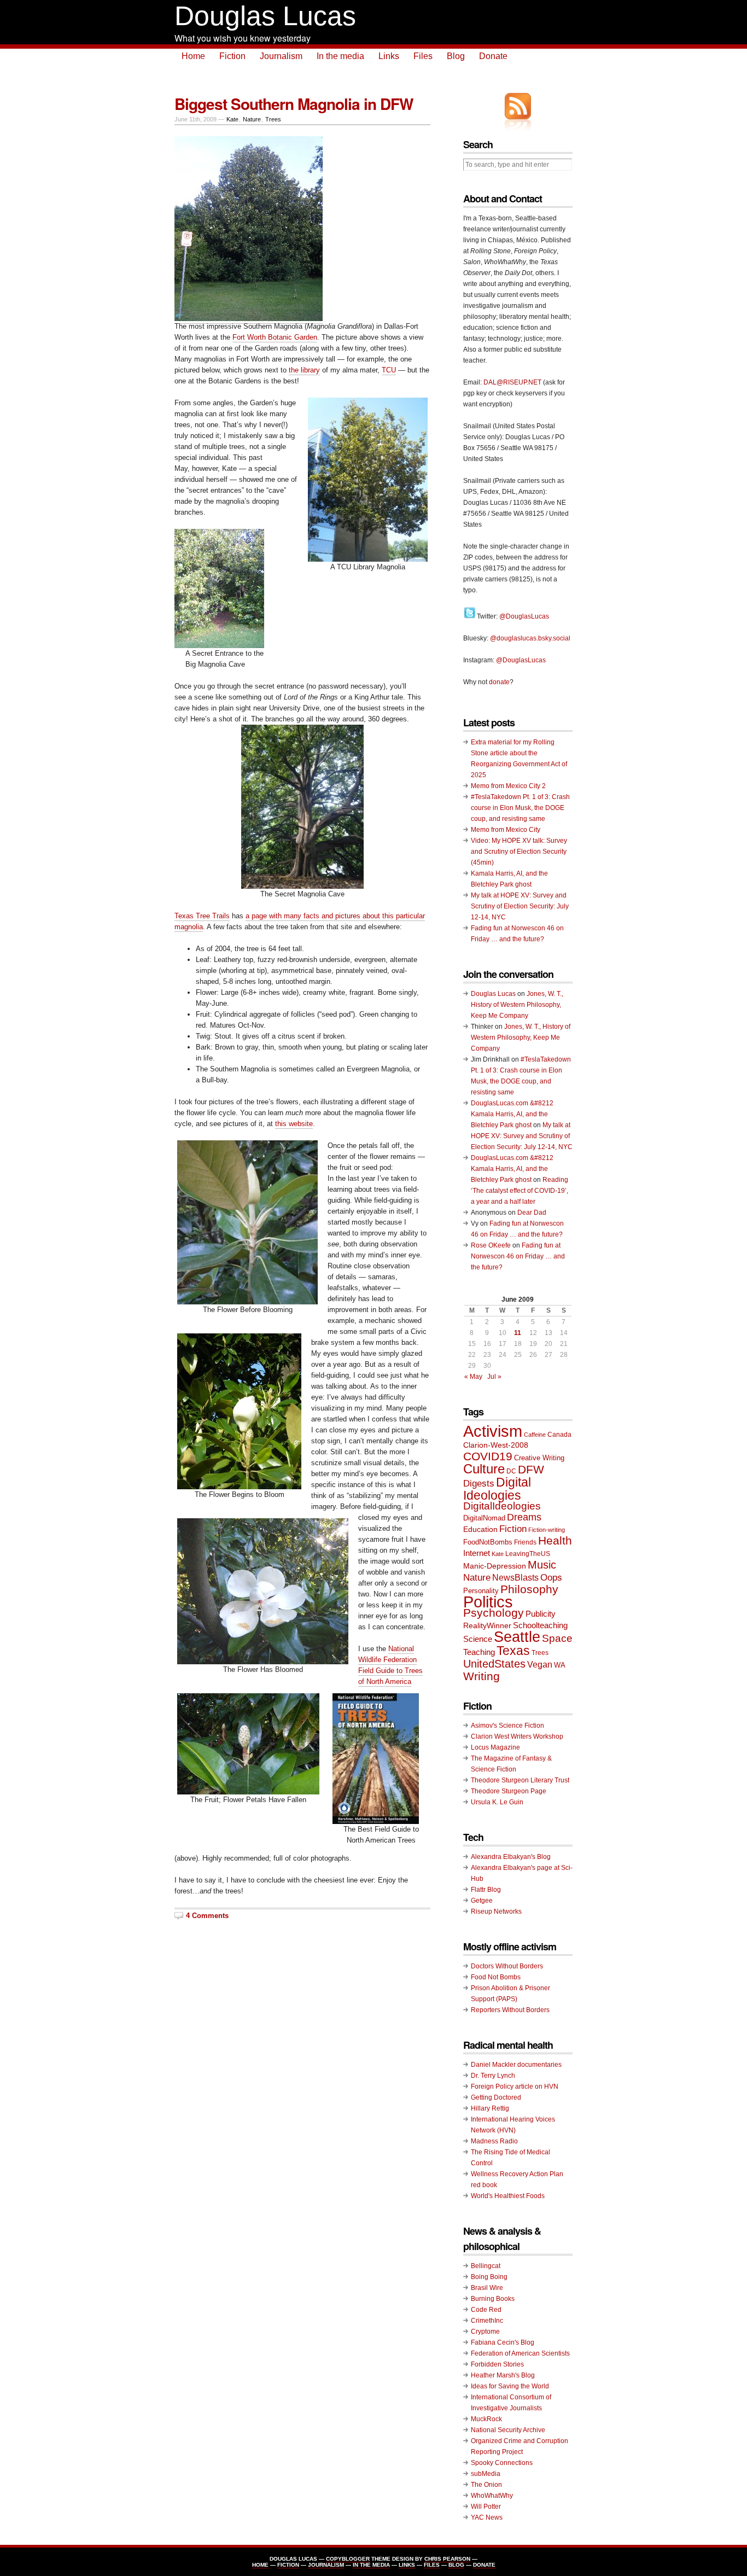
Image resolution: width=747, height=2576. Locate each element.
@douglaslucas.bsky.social (530, 638)
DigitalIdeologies (502, 1506)
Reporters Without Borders (510, 2010)
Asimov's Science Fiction (507, 1726)
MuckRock (486, 2419)
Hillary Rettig (490, 2108)
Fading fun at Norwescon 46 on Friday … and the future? (518, 1256)
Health (555, 1540)
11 (518, 1333)
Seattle (517, 1637)
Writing (482, 1676)
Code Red (486, 2310)
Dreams (524, 1517)
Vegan (540, 1664)
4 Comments (207, 1916)
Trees (273, 119)
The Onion (486, 2485)
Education (480, 1529)
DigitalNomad (484, 1518)
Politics (488, 1602)
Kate (232, 119)
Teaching (479, 1652)
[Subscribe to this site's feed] (518, 106)
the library (304, 370)
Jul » (494, 1377)
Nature (252, 119)
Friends (525, 1542)
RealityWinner (487, 1626)
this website (294, 1124)
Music (542, 1565)
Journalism (281, 56)
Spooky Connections (502, 2463)
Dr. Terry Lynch (493, 2076)
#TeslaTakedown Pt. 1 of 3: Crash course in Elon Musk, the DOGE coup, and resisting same (520, 808)
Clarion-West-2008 (496, 1445)
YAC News (487, 2517)
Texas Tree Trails (202, 916)
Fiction (232, 56)
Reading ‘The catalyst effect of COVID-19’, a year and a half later (520, 1191)
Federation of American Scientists (520, 2353)
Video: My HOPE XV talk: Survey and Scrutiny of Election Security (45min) (519, 852)
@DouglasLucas (524, 616)
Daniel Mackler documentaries (516, 2065)
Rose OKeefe (491, 1245)
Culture (484, 1469)
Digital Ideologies (497, 1489)
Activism (493, 1431)
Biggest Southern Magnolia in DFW (294, 104)
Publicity (541, 1614)
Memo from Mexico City (506, 830)
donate (499, 682)
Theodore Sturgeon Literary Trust (520, 1780)
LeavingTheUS (528, 1554)
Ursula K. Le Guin (497, 1802)
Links (389, 56)
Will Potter (486, 2507)
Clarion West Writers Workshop (517, 1736)
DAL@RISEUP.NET (512, 382)
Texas (513, 1651)
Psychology (494, 1613)
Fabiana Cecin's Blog (503, 2342)
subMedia (486, 2474)
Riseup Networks (496, 1911)
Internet (477, 1553)
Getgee (482, 1901)
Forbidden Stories (497, 2364)
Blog (456, 56)
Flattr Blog (486, 1890)
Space (557, 1638)
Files (423, 56)
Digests (479, 1484)
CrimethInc (487, 2321)
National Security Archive (508, 2430)
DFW (531, 1469)
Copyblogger (348, 2559)
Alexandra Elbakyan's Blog (511, 1857)
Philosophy (529, 1589)
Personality (481, 1591)
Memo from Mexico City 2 (508, 786)
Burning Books (493, 2299)
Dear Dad (532, 1213)
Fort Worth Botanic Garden (275, 337)
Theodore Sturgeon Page (509, 1791)
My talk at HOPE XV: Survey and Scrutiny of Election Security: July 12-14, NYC (520, 906)
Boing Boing (489, 2277)
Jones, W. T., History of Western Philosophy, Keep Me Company (517, 1005)
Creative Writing (539, 1458)
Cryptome (485, 2332)
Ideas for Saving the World (510, 2386)
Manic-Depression (495, 1566)
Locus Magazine (495, 1747)
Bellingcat (486, 2266)
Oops (551, 1577)
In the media (340, 56)
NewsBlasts (515, 1577)
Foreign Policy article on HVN (515, 2087)
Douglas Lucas (265, 16)
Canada (559, 1435)
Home (193, 56)
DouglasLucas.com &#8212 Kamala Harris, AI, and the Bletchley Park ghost (512, 1114)
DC (511, 1471)
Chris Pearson (447, 2559)
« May (473, 1377)
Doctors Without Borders (507, 1966)
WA (560, 1665)
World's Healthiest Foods (508, 2196)
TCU (389, 370)
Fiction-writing (547, 1530)
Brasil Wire (487, 2288)
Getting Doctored (496, 2097)
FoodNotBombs (488, 1542)
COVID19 (488, 1456)
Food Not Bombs (496, 1977)
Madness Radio (494, 2141)
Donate (493, 56)
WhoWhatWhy (492, 2496)
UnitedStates (494, 1664)
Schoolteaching (540, 1625)
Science (478, 1639)
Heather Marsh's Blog (503, 2375)
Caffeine (535, 1435)
